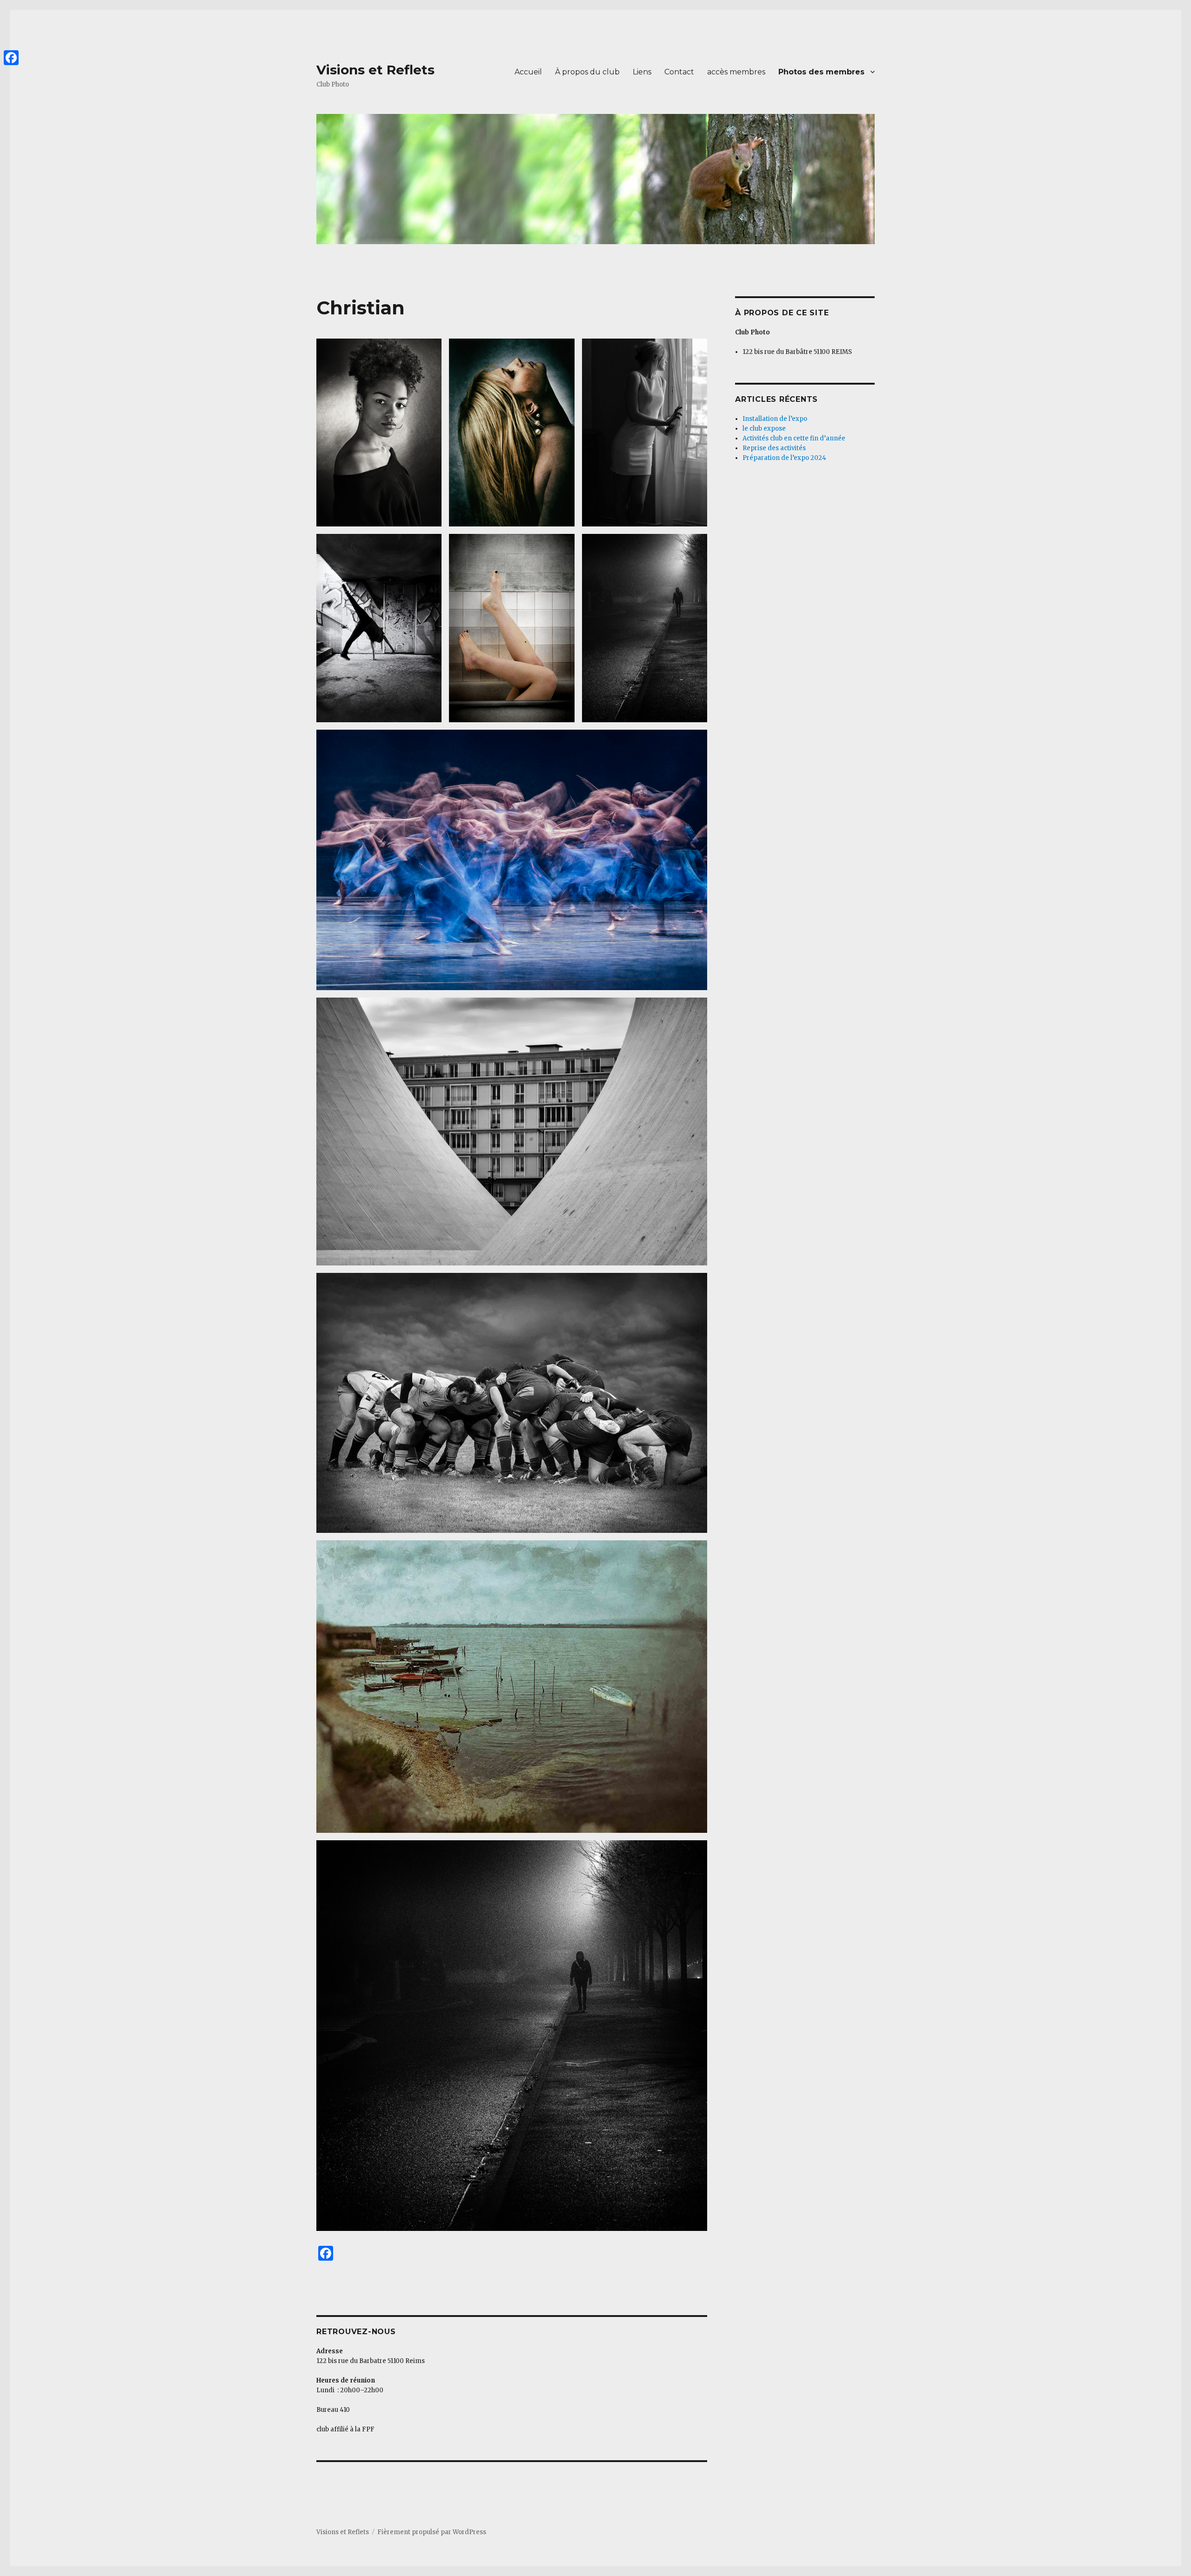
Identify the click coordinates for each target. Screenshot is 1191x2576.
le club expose (764, 429)
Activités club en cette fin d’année (794, 438)
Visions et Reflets (375, 70)
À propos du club (587, 72)
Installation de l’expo (775, 419)
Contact (679, 72)
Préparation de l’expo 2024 (784, 458)
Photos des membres (821, 72)
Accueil (528, 72)
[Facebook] (11, 58)
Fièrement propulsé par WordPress (432, 2532)
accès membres (736, 72)
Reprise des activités (774, 448)
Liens (642, 72)
